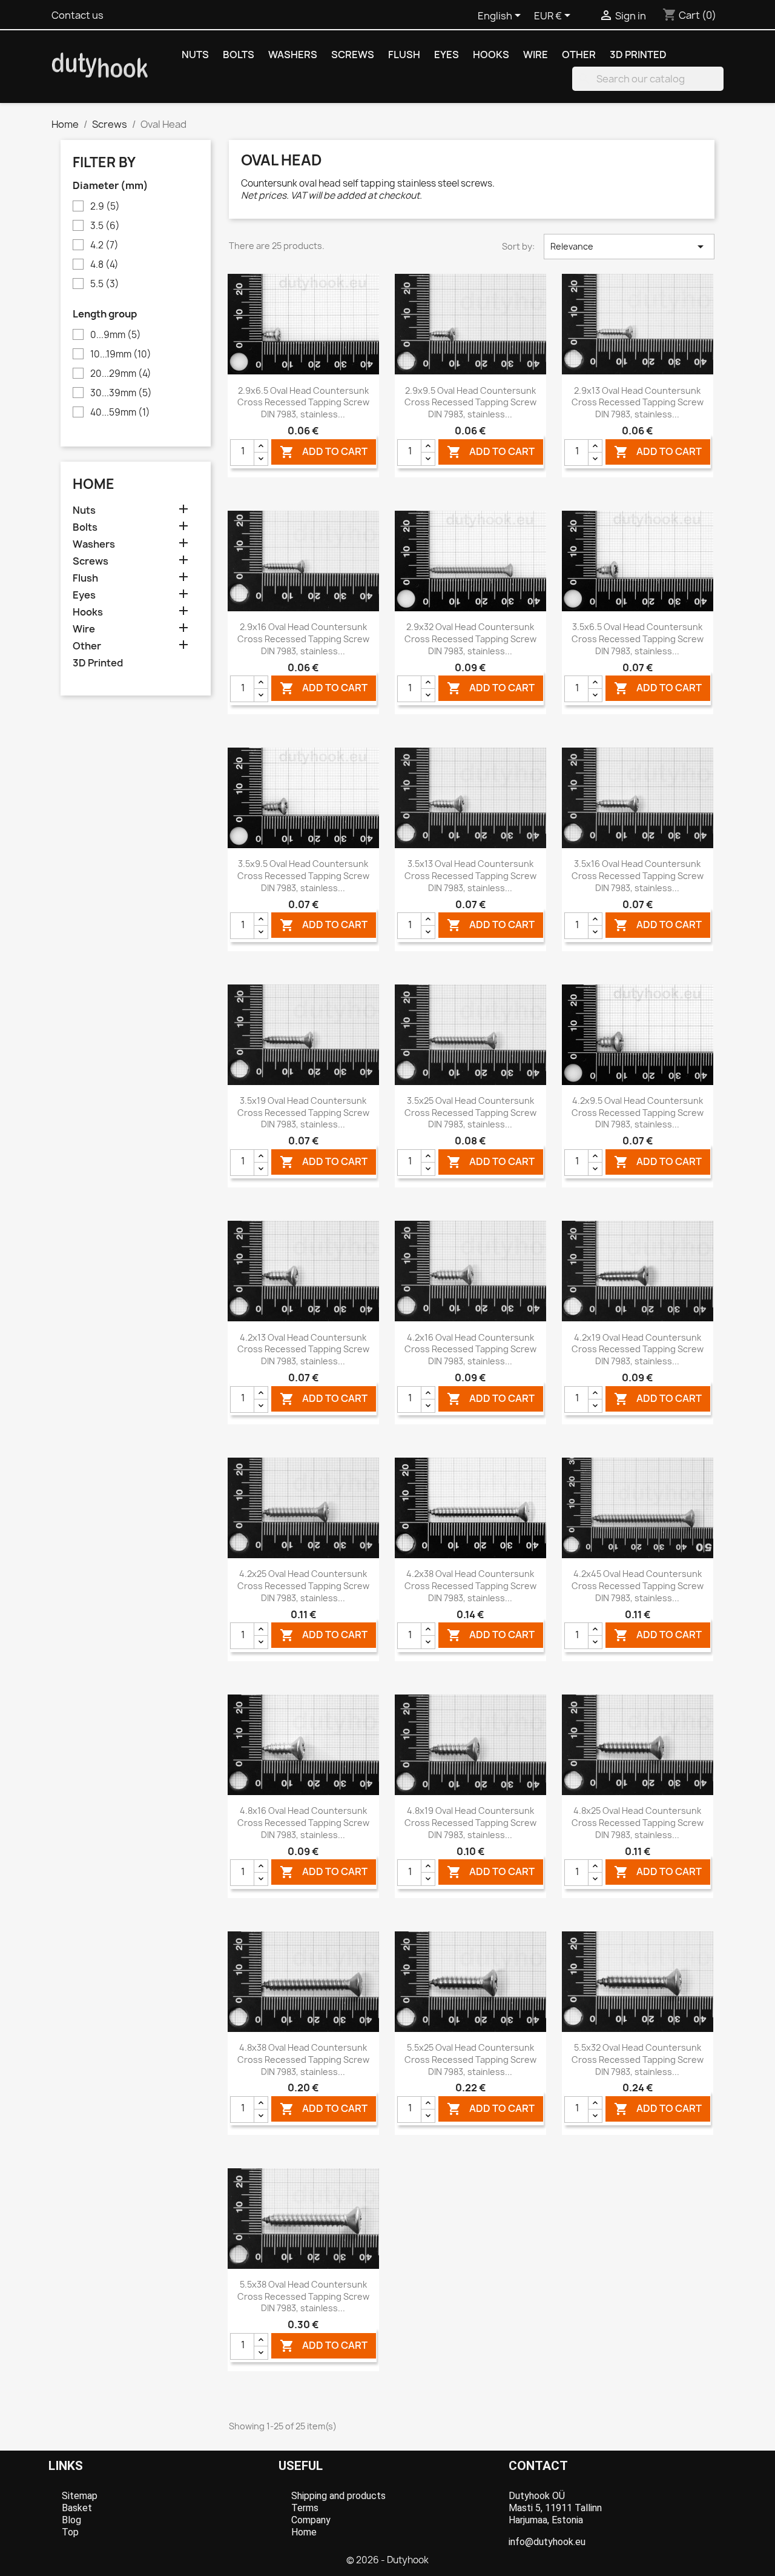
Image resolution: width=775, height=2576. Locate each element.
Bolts (239, 55)
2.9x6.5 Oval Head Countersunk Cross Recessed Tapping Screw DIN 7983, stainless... (303, 403)
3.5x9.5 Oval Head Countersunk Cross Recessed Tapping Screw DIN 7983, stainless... (303, 876)
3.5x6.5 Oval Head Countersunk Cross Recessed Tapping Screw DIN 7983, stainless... (638, 639)
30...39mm (121, 393)
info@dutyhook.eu (547, 2542)
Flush (404, 55)
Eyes (447, 55)
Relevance (629, 247)
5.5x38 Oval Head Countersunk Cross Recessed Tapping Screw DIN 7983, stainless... (303, 2296)
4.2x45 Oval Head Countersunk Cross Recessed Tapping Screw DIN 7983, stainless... (638, 1586)
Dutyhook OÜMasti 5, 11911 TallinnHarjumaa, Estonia (555, 2508)
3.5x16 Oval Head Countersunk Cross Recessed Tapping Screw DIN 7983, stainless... (638, 876)
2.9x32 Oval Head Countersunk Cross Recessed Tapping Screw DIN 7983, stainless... (470, 639)
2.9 (105, 207)
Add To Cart (324, 452)
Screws (353, 55)
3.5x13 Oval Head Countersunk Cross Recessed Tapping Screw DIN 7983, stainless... (470, 876)
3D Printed (638, 55)
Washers (293, 55)
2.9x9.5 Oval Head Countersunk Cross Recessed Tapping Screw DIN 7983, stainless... (470, 403)
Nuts (195, 55)
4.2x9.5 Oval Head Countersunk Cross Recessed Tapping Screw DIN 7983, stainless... (638, 1113)
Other (579, 55)
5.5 (105, 284)
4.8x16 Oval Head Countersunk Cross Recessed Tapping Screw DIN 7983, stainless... (303, 1823)
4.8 (104, 265)
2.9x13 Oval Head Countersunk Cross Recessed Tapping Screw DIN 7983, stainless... (638, 403)
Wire (536, 55)
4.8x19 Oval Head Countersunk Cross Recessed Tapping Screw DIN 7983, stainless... (470, 1823)
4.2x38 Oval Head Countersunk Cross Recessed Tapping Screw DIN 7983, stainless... (470, 1586)
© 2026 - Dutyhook (387, 2560)
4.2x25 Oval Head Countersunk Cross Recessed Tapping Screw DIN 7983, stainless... (303, 1586)
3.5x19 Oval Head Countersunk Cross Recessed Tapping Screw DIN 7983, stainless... (303, 1113)
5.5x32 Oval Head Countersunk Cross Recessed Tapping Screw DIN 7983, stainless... (638, 2060)
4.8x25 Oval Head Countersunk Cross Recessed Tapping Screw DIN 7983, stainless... (638, 1823)
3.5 (105, 226)
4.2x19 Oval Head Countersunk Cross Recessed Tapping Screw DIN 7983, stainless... (638, 1349)
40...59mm (120, 413)
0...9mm (116, 335)
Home (94, 484)
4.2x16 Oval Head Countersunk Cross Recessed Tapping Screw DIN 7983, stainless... (470, 1349)
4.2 (104, 245)
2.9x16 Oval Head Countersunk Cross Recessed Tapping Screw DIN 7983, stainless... (303, 639)
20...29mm (121, 374)
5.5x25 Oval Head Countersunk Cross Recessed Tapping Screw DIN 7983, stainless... (470, 2060)
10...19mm (121, 354)
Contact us (77, 15)
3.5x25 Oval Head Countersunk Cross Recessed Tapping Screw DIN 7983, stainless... (470, 1113)
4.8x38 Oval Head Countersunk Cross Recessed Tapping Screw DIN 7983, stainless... (303, 2060)
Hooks (491, 55)
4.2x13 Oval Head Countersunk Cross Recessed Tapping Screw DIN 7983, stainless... (303, 1349)
